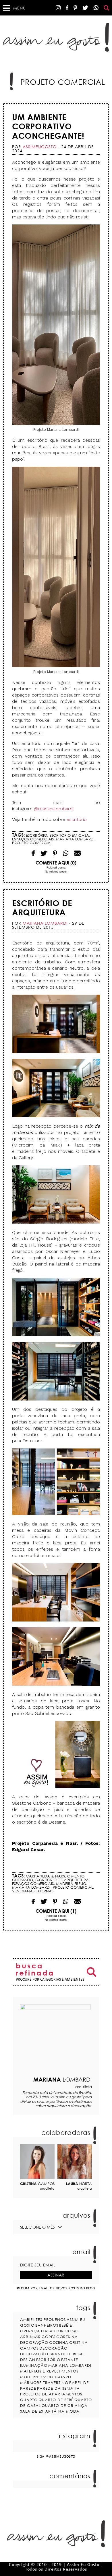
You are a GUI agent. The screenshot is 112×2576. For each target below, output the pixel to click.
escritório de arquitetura (62, 1880)
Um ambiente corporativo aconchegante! (48, 126)
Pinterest (75, 8)
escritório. (77, 819)
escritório (36, 835)
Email (66, 853)
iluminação (34, 2365)
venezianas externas (33, 1891)
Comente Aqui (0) (56, 863)
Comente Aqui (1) (56, 1911)
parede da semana (58, 2388)
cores (49, 2337)
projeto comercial (32, 843)
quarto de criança (65, 2405)
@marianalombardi (54, 809)
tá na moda (66, 2411)
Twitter (85, 8)
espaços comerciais (33, 839)
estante (70, 2360)
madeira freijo (71, 1883)
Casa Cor (52, 2331)
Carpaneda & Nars (45, 1876)
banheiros (47, 2325)
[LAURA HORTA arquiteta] (75, 2162)
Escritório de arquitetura (42, 908)
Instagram (58, 8)
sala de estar (35, 2411)
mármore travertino (44, 2383)
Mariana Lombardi (75, 839)
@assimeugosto (60, 2457)
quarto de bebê (56, 2400)
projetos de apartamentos (51, 2394)
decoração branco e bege (52, 2354)
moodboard (57, 2377)
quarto (29, 2400)
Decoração (53, 2348)
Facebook (67, 8)
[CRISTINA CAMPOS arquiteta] (37, 2162)
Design (28, 2360)
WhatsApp (96, 8)
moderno (31, 2377)
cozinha (59, 2342)
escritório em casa (69, 835)
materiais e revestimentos (49, 2371)
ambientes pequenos (43, 2319)
